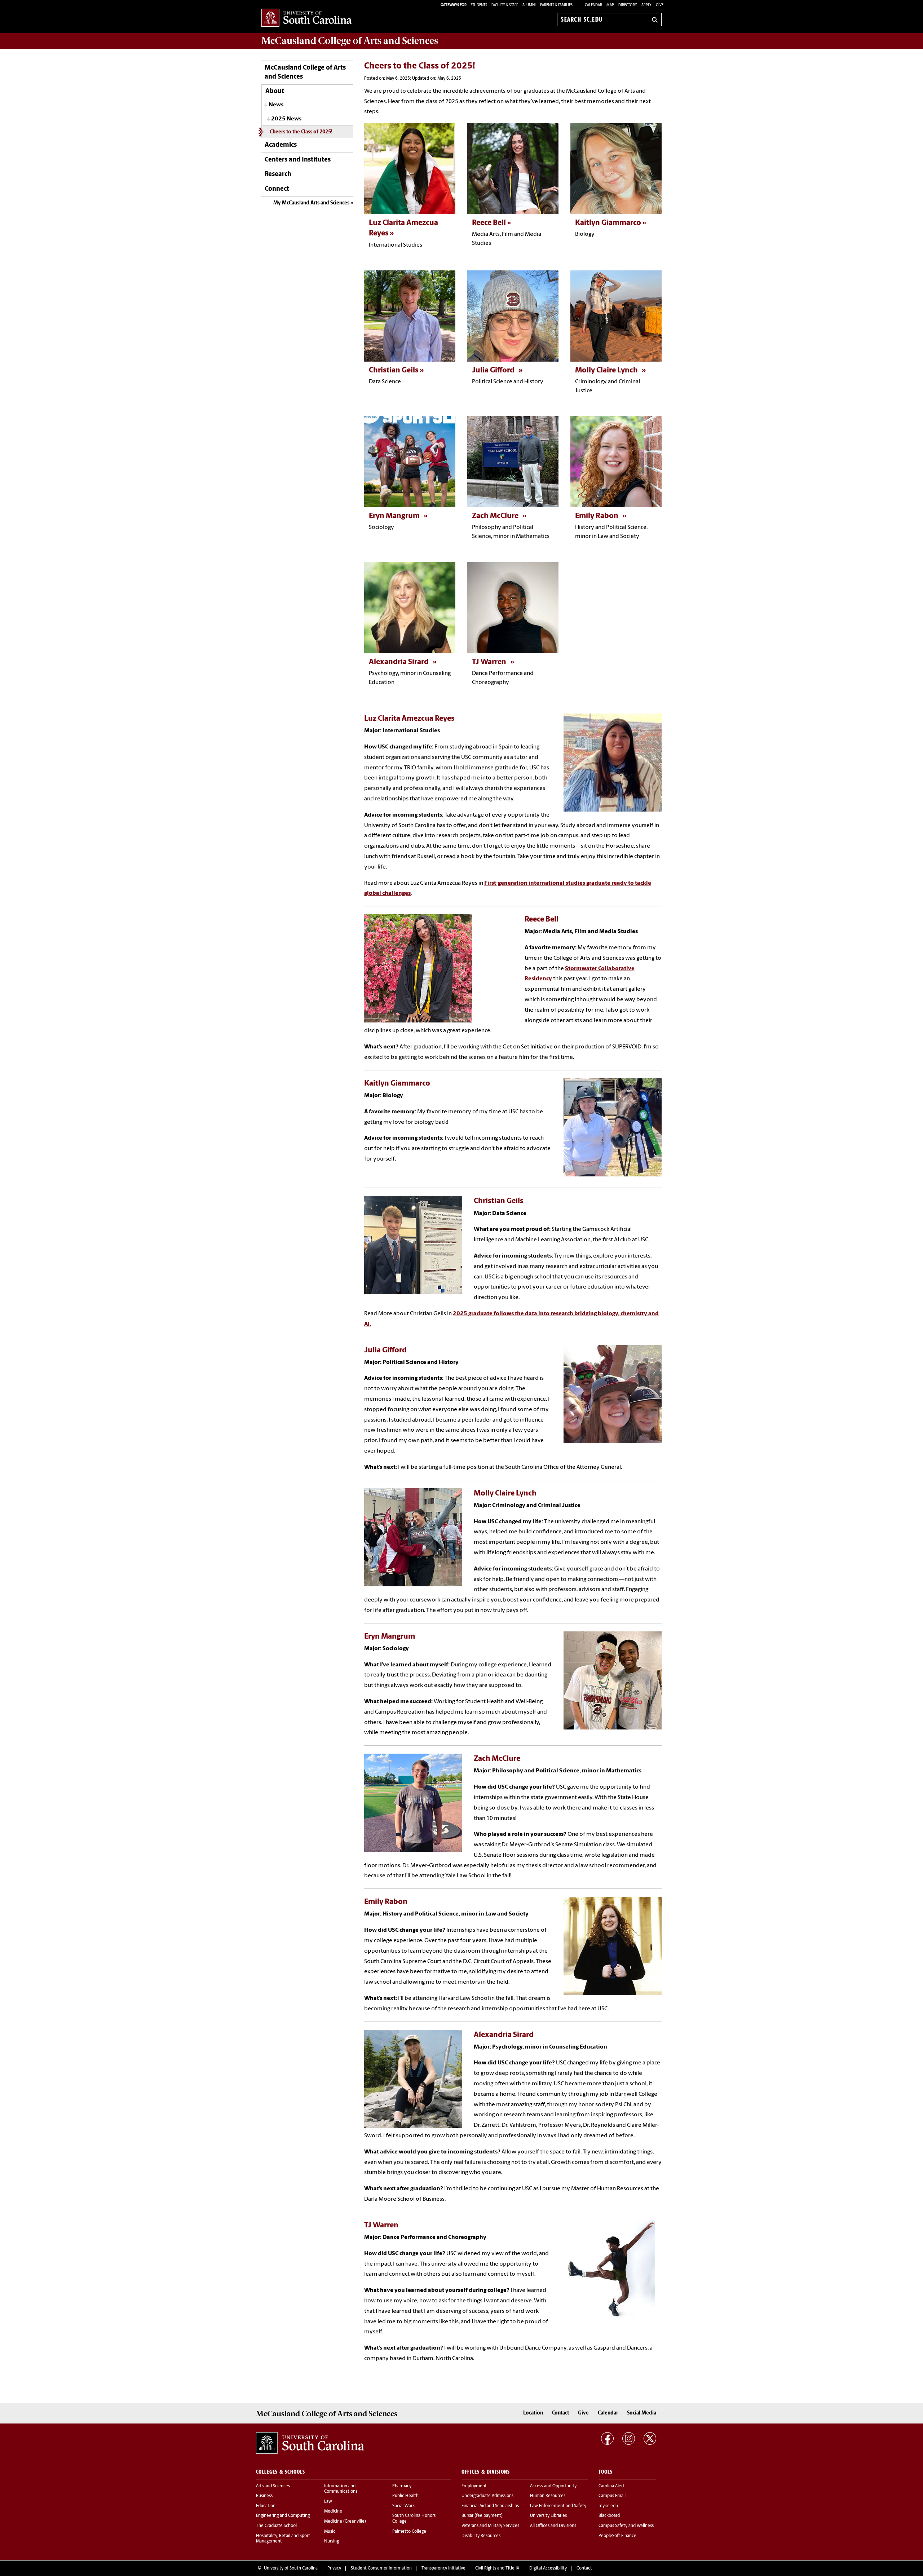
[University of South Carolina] (310, 2443)
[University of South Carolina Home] (306, 18)
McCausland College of (350, 41)
